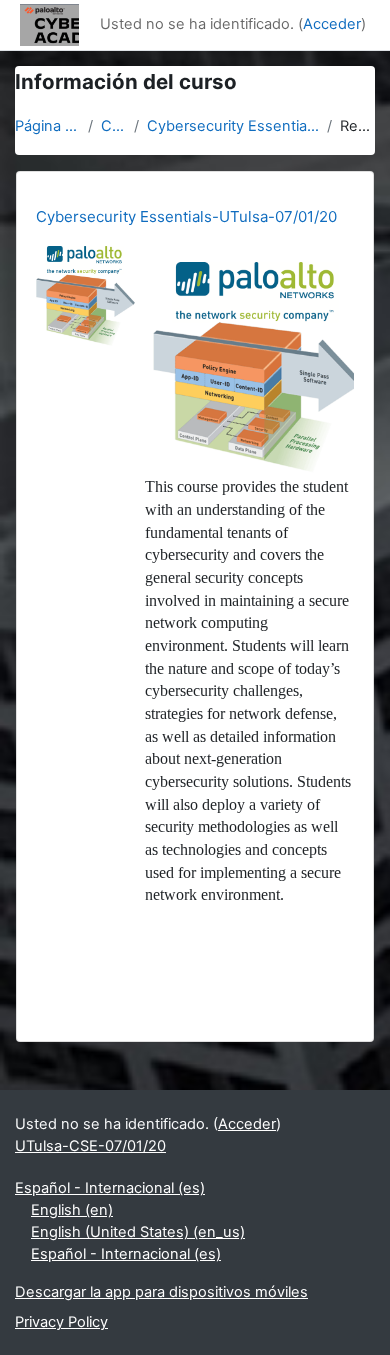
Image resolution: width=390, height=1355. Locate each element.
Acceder (332, 24)
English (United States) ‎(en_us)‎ (138, 1232)
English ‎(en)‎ (72, 1210)
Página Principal (47, 126)
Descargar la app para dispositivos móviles (161, 1292)
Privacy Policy (61, 1322)
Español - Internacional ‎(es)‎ (110, 1188)
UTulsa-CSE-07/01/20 (90, 1146)
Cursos (113, 126)
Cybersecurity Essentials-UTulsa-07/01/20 (233, 126)
